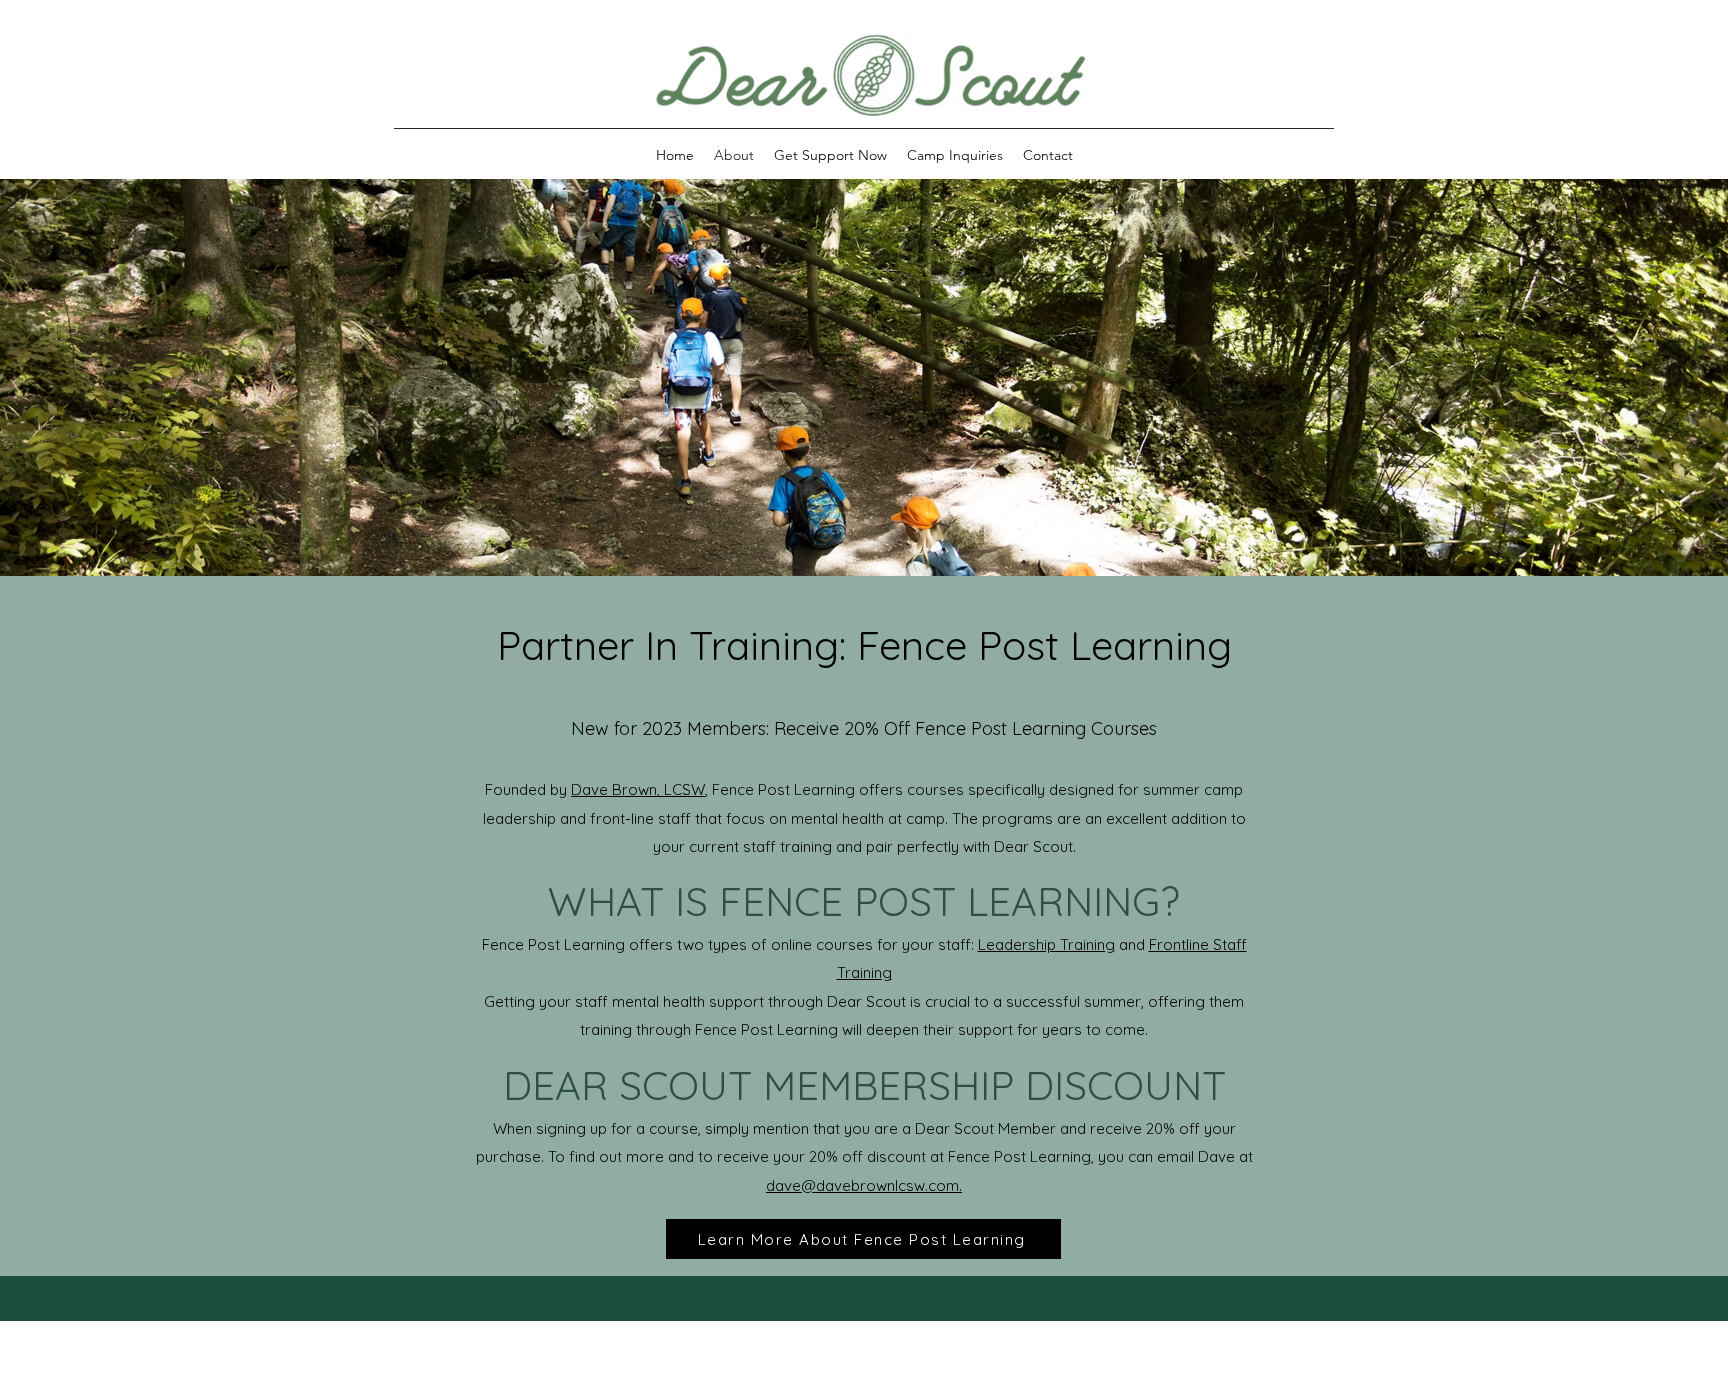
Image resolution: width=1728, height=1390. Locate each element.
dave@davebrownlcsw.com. (864, 1185)
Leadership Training (1046, 944)
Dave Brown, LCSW (638, 789)
